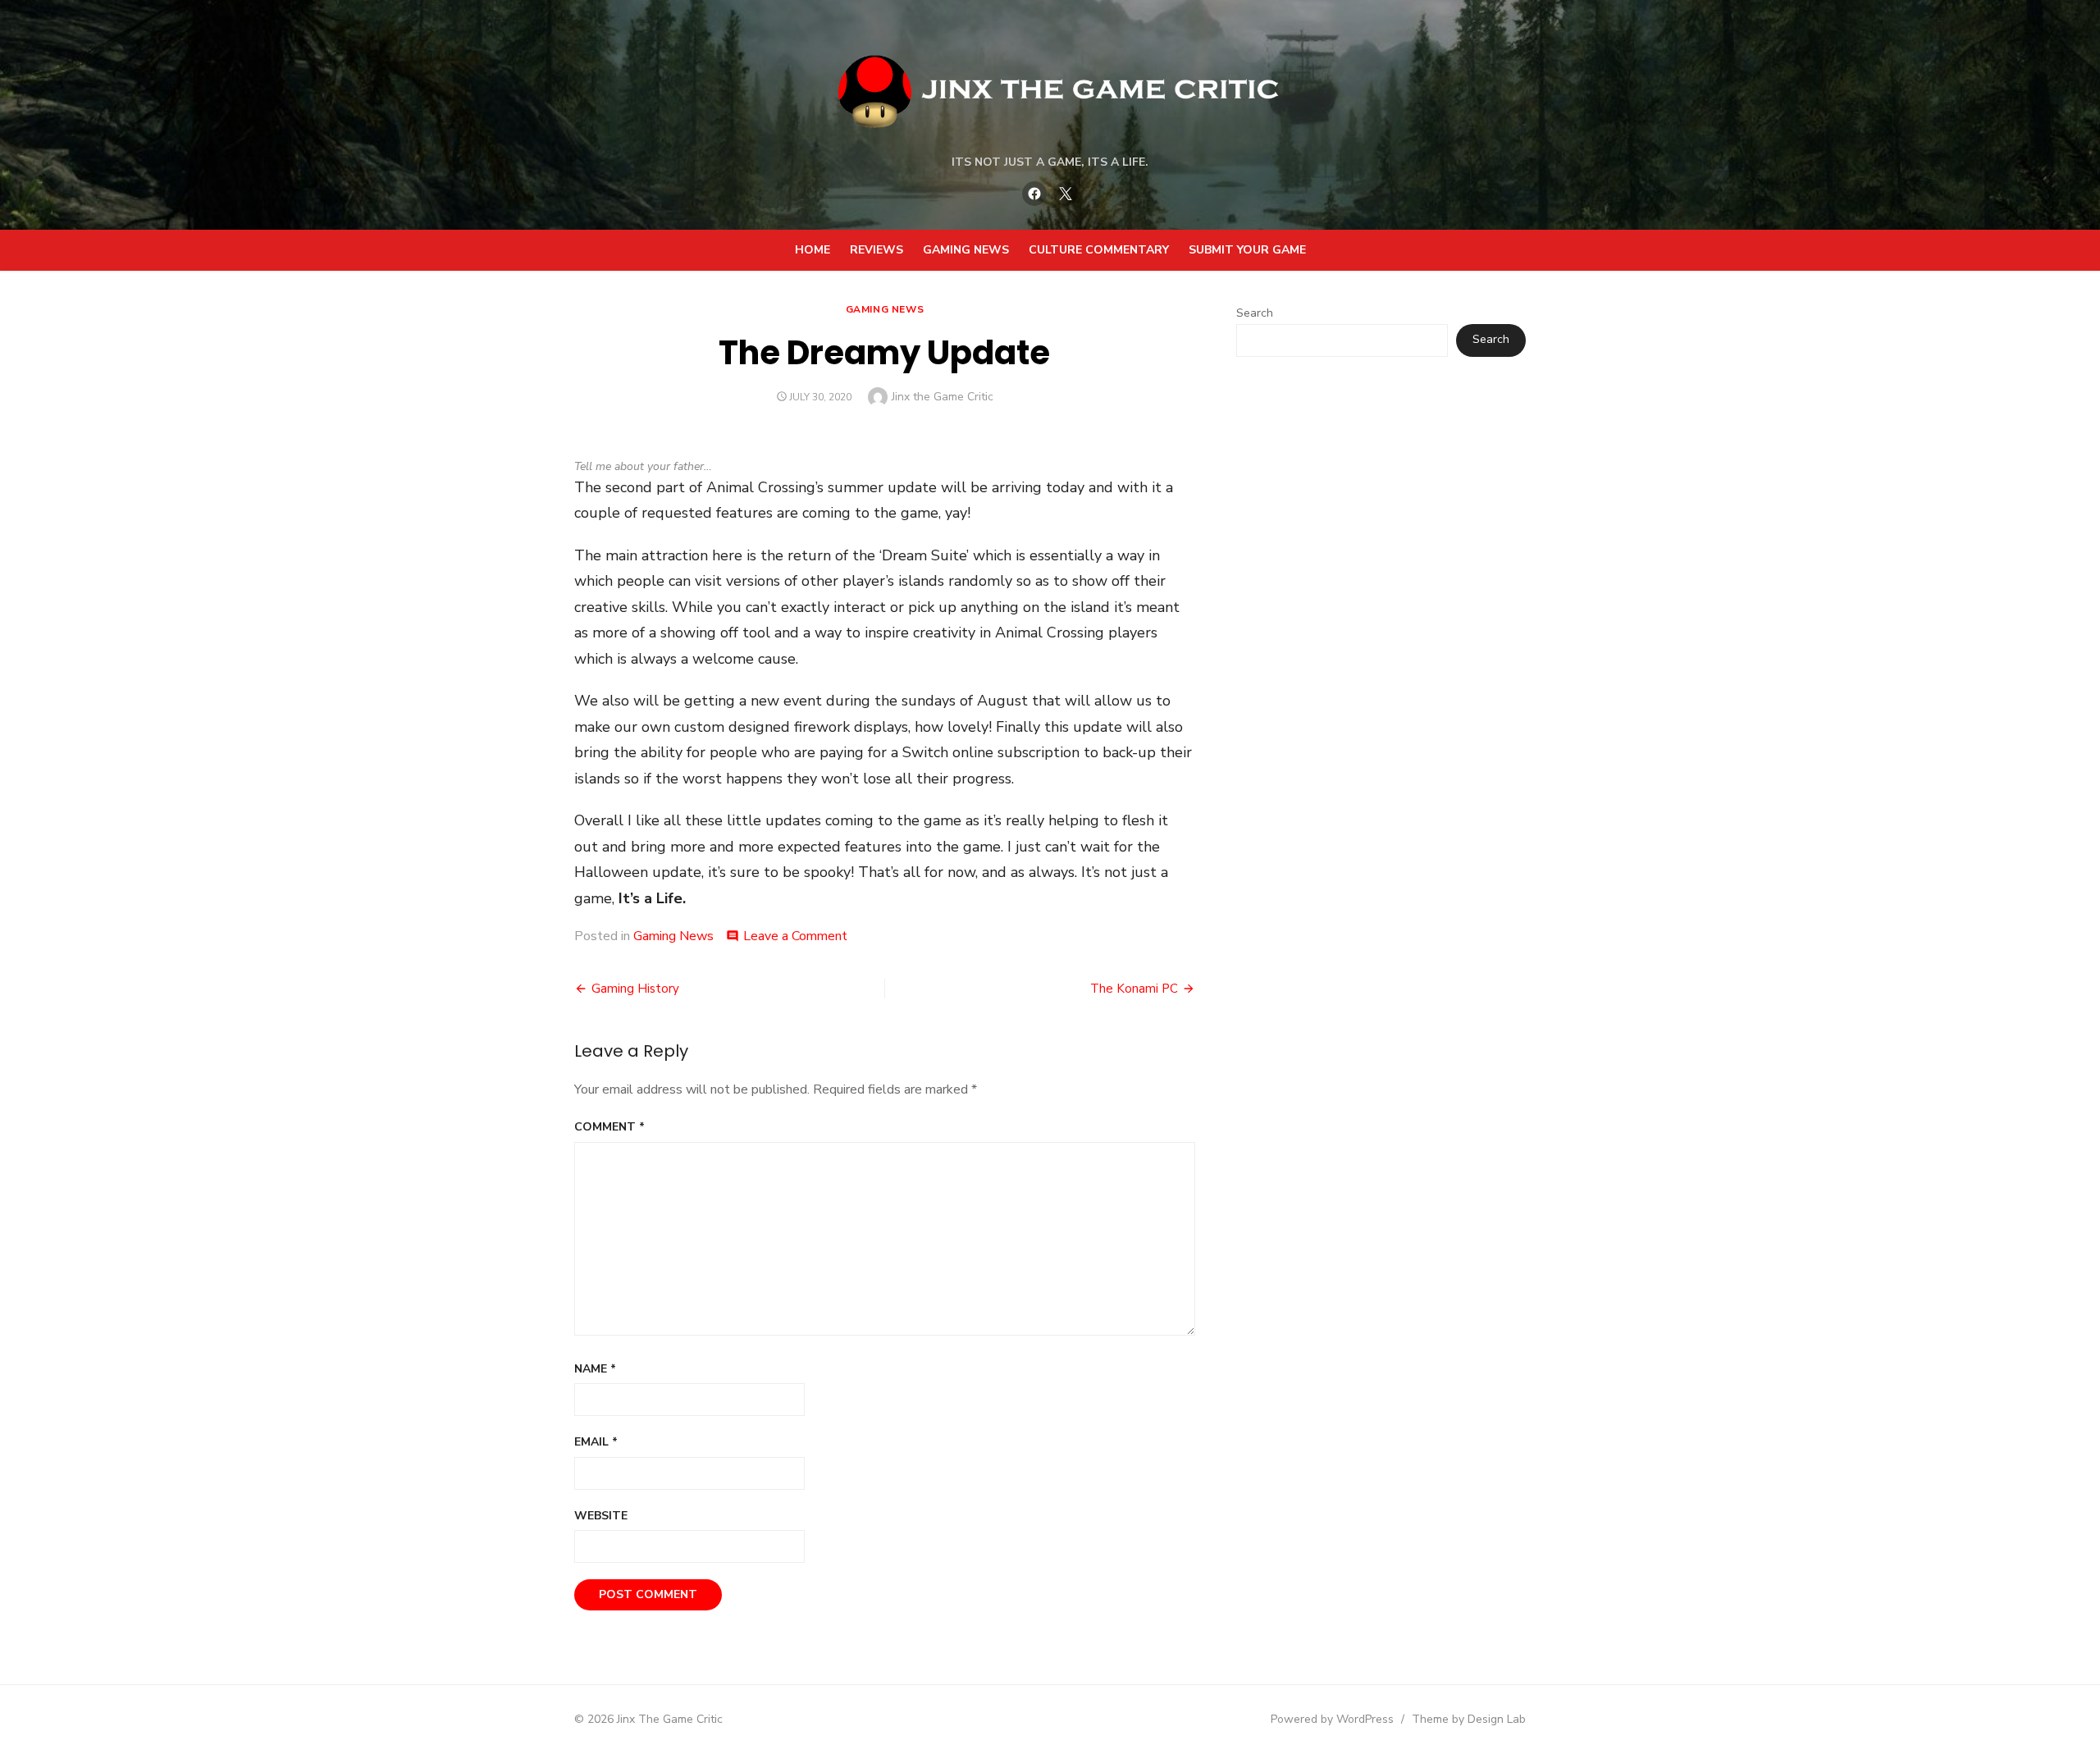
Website (601, 1516)
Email (596, 1442)
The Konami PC (1134, 989)
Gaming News (966, 250)
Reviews (877, 250)
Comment (609, 1127)
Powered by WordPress (1332, 1719)
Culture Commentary (1099, 250)
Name (595, 1369)
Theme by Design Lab (1469, 1719)
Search (1255, 313)
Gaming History (635, 989)
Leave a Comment (795, 936)
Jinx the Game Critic (943, 397)
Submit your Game (1247, 250)
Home (813, 250)
